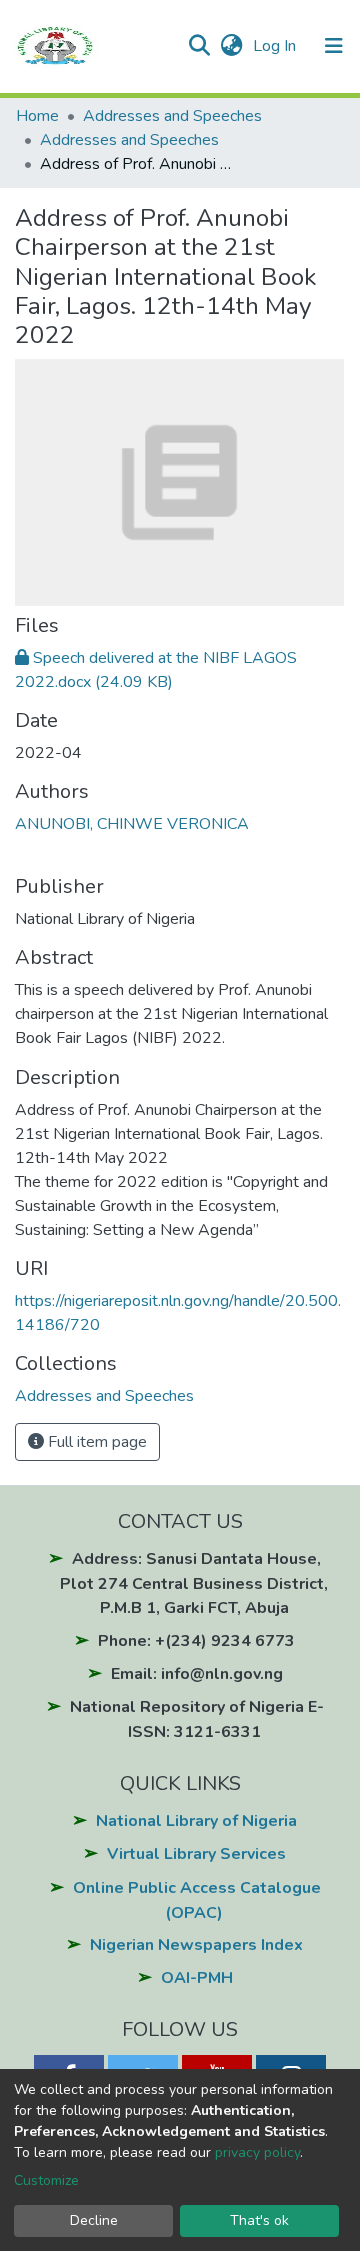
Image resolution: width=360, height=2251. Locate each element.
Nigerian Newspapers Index (196, 1945)
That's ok (259, 2220)
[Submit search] (198, 46)
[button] (231, 46)
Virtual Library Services (196, 1854)
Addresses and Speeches (172, 116)
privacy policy (257, 2152)
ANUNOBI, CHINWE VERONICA (132, 824)
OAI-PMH (197, 1978)
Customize (46, 2180)
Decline (94, 2220)
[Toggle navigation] (334, 46)
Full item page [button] (95, 1442)
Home (37, 116)
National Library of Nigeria (196, 1821)
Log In (276, 46)
